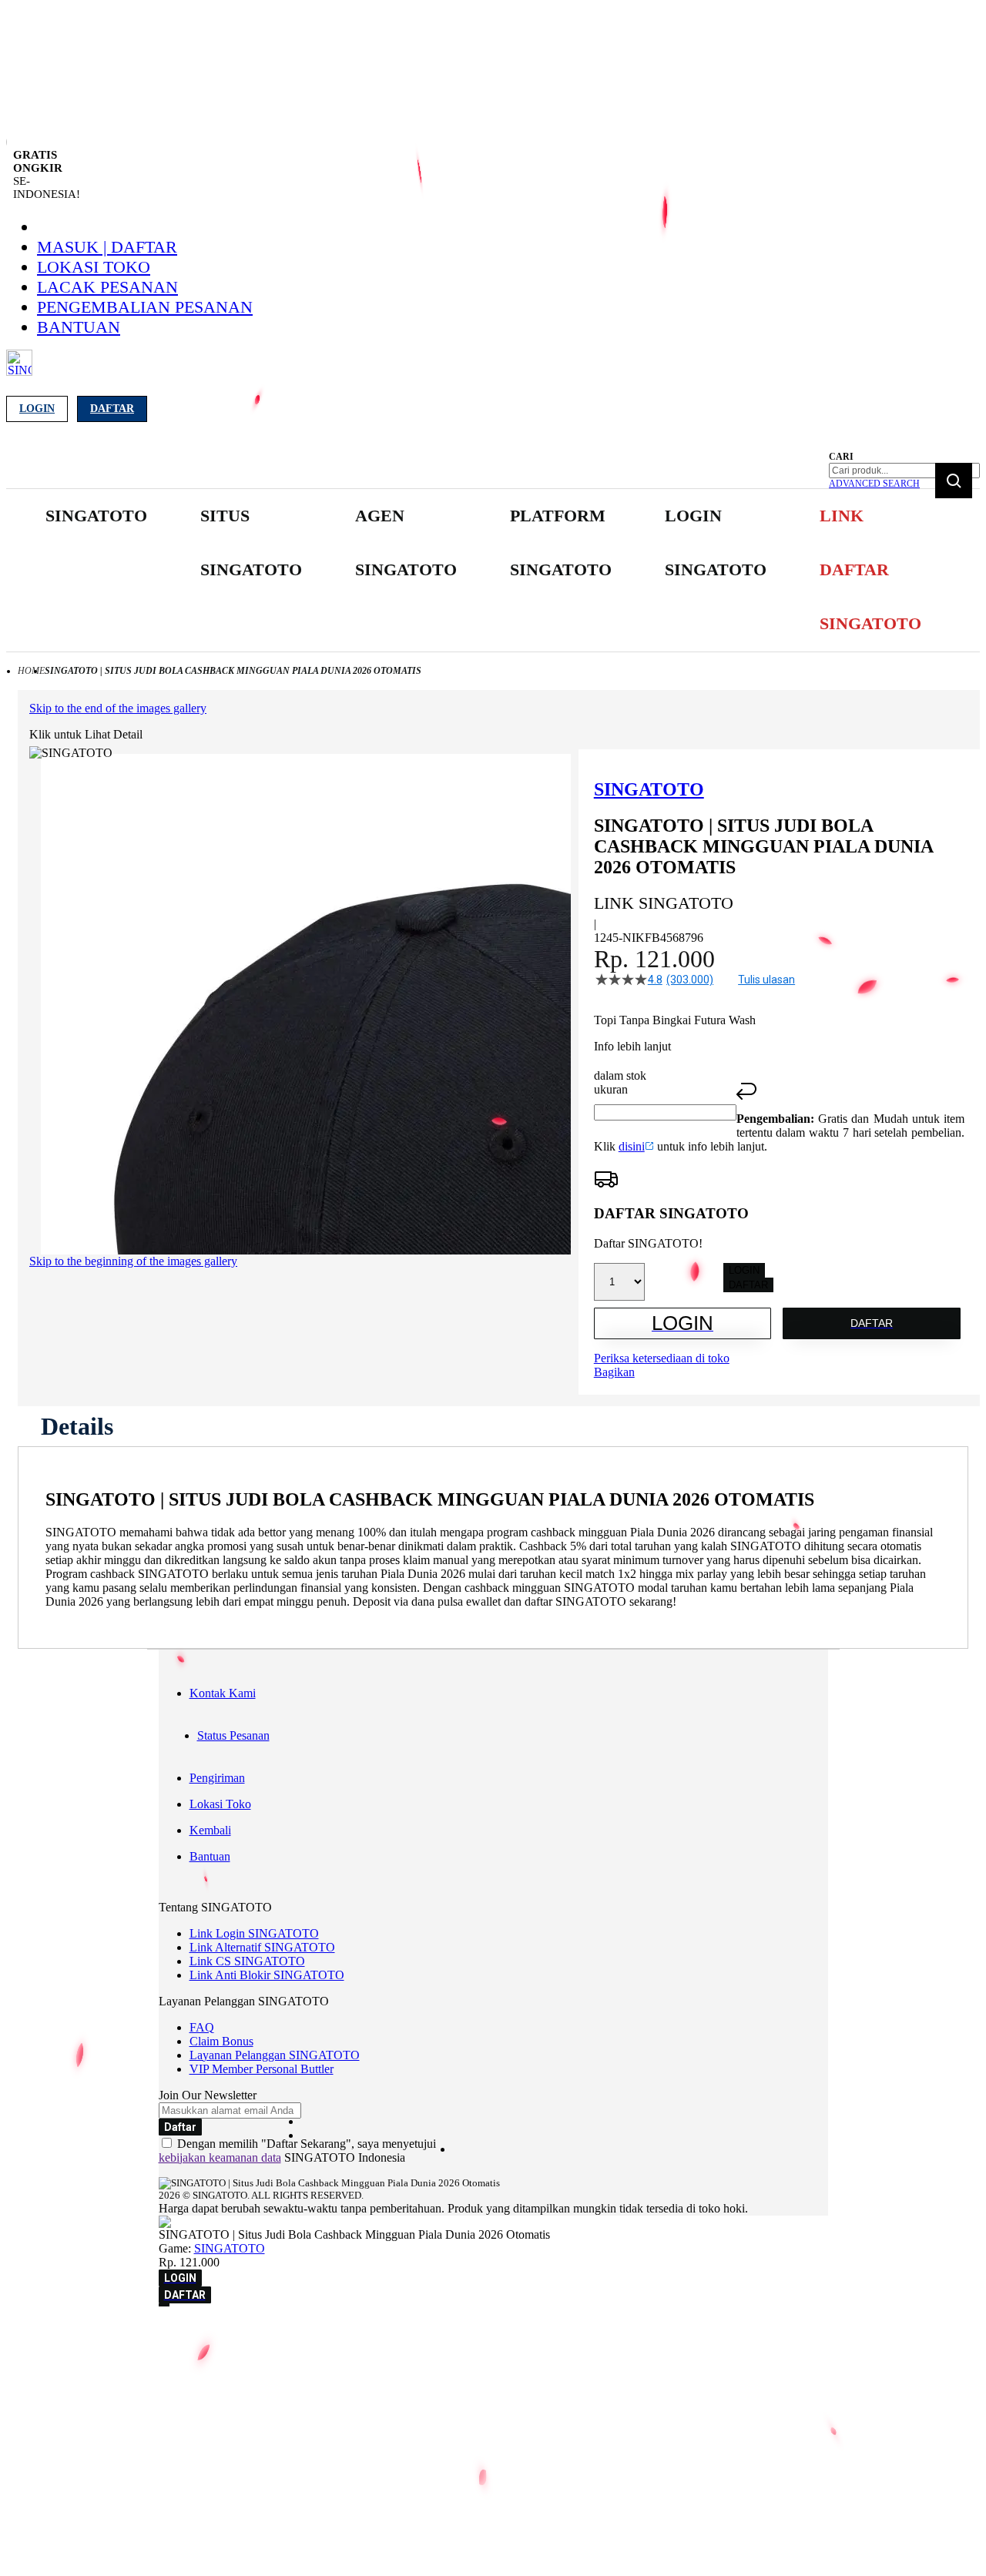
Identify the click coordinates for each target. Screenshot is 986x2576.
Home (31, 671)
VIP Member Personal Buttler (262, 2069)
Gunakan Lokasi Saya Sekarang (84, 2357)
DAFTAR (748, 1285)
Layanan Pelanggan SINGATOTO (275, 2055)
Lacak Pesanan (107, 287)
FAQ (202, 2027)
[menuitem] (96, 516)
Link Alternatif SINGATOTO (262, 1947)
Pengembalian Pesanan (145, 307)
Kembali (210, 1830)
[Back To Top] (164, 2305)
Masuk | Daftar (107, 247)
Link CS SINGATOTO (247, 1961)
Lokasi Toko (94, 267)
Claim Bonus (221, 2041)
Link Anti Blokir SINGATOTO (267, 1975)
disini (632, 1146)
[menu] (432, 570)
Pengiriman (217, 1778)
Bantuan (79, 327)
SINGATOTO (230, 2248)
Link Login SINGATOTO (254, 1933)
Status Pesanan (233, 1735)
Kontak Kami (223, 1693)
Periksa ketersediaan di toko (662, 1358)
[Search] (954, 481)
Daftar (112, 409)
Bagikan (614, 1372)
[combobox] (904, 471)
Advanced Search (874, 484)
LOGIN (744, 1270)
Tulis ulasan (766, 980)
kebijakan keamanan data (220, 2157)
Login (37, 409)
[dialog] (493, 2335)
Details (77, 1426)
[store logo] (19, 372)
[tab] (77, 1426)
